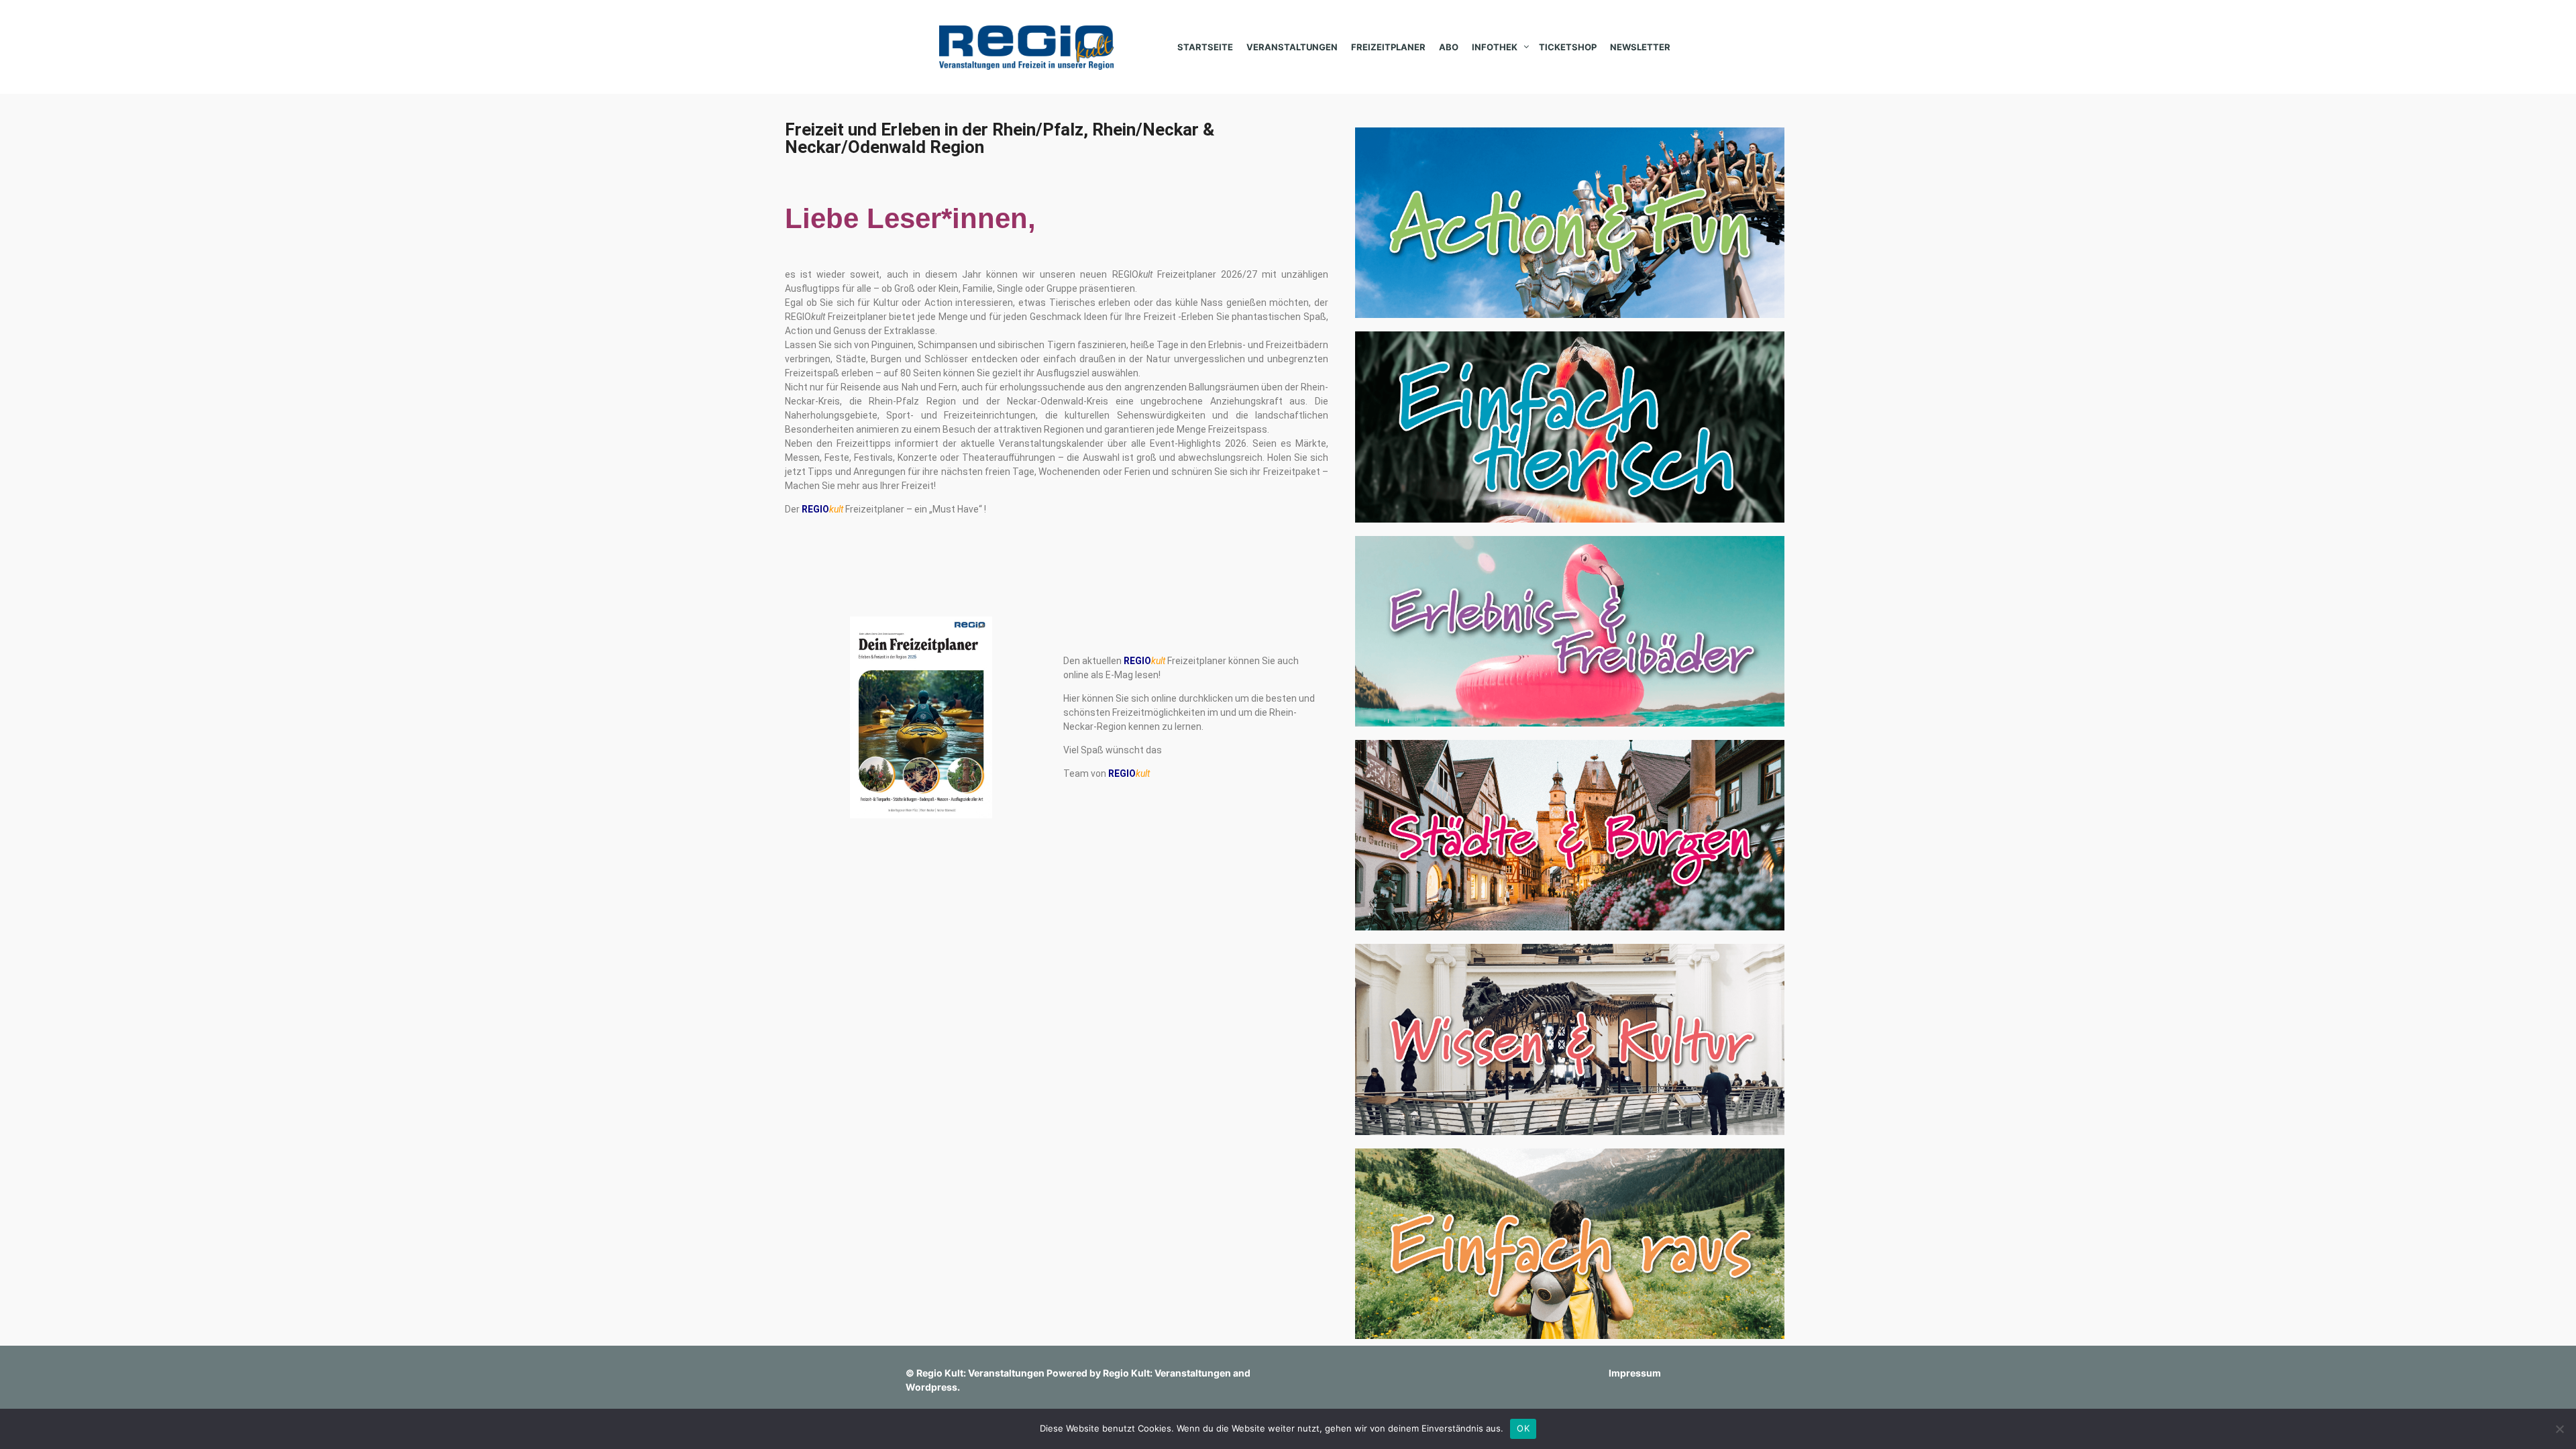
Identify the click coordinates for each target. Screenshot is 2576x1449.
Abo (1449, 47)
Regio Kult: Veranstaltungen (980, 1373)
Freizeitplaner (1388, 47)
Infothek (1495, 47)
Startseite (1205, 47)
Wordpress (931, 1387)
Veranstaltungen (1292, 47)
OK (1523, 1428)
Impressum (1635, 1373)
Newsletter (1640, 47)
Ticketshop (1568, 47)
